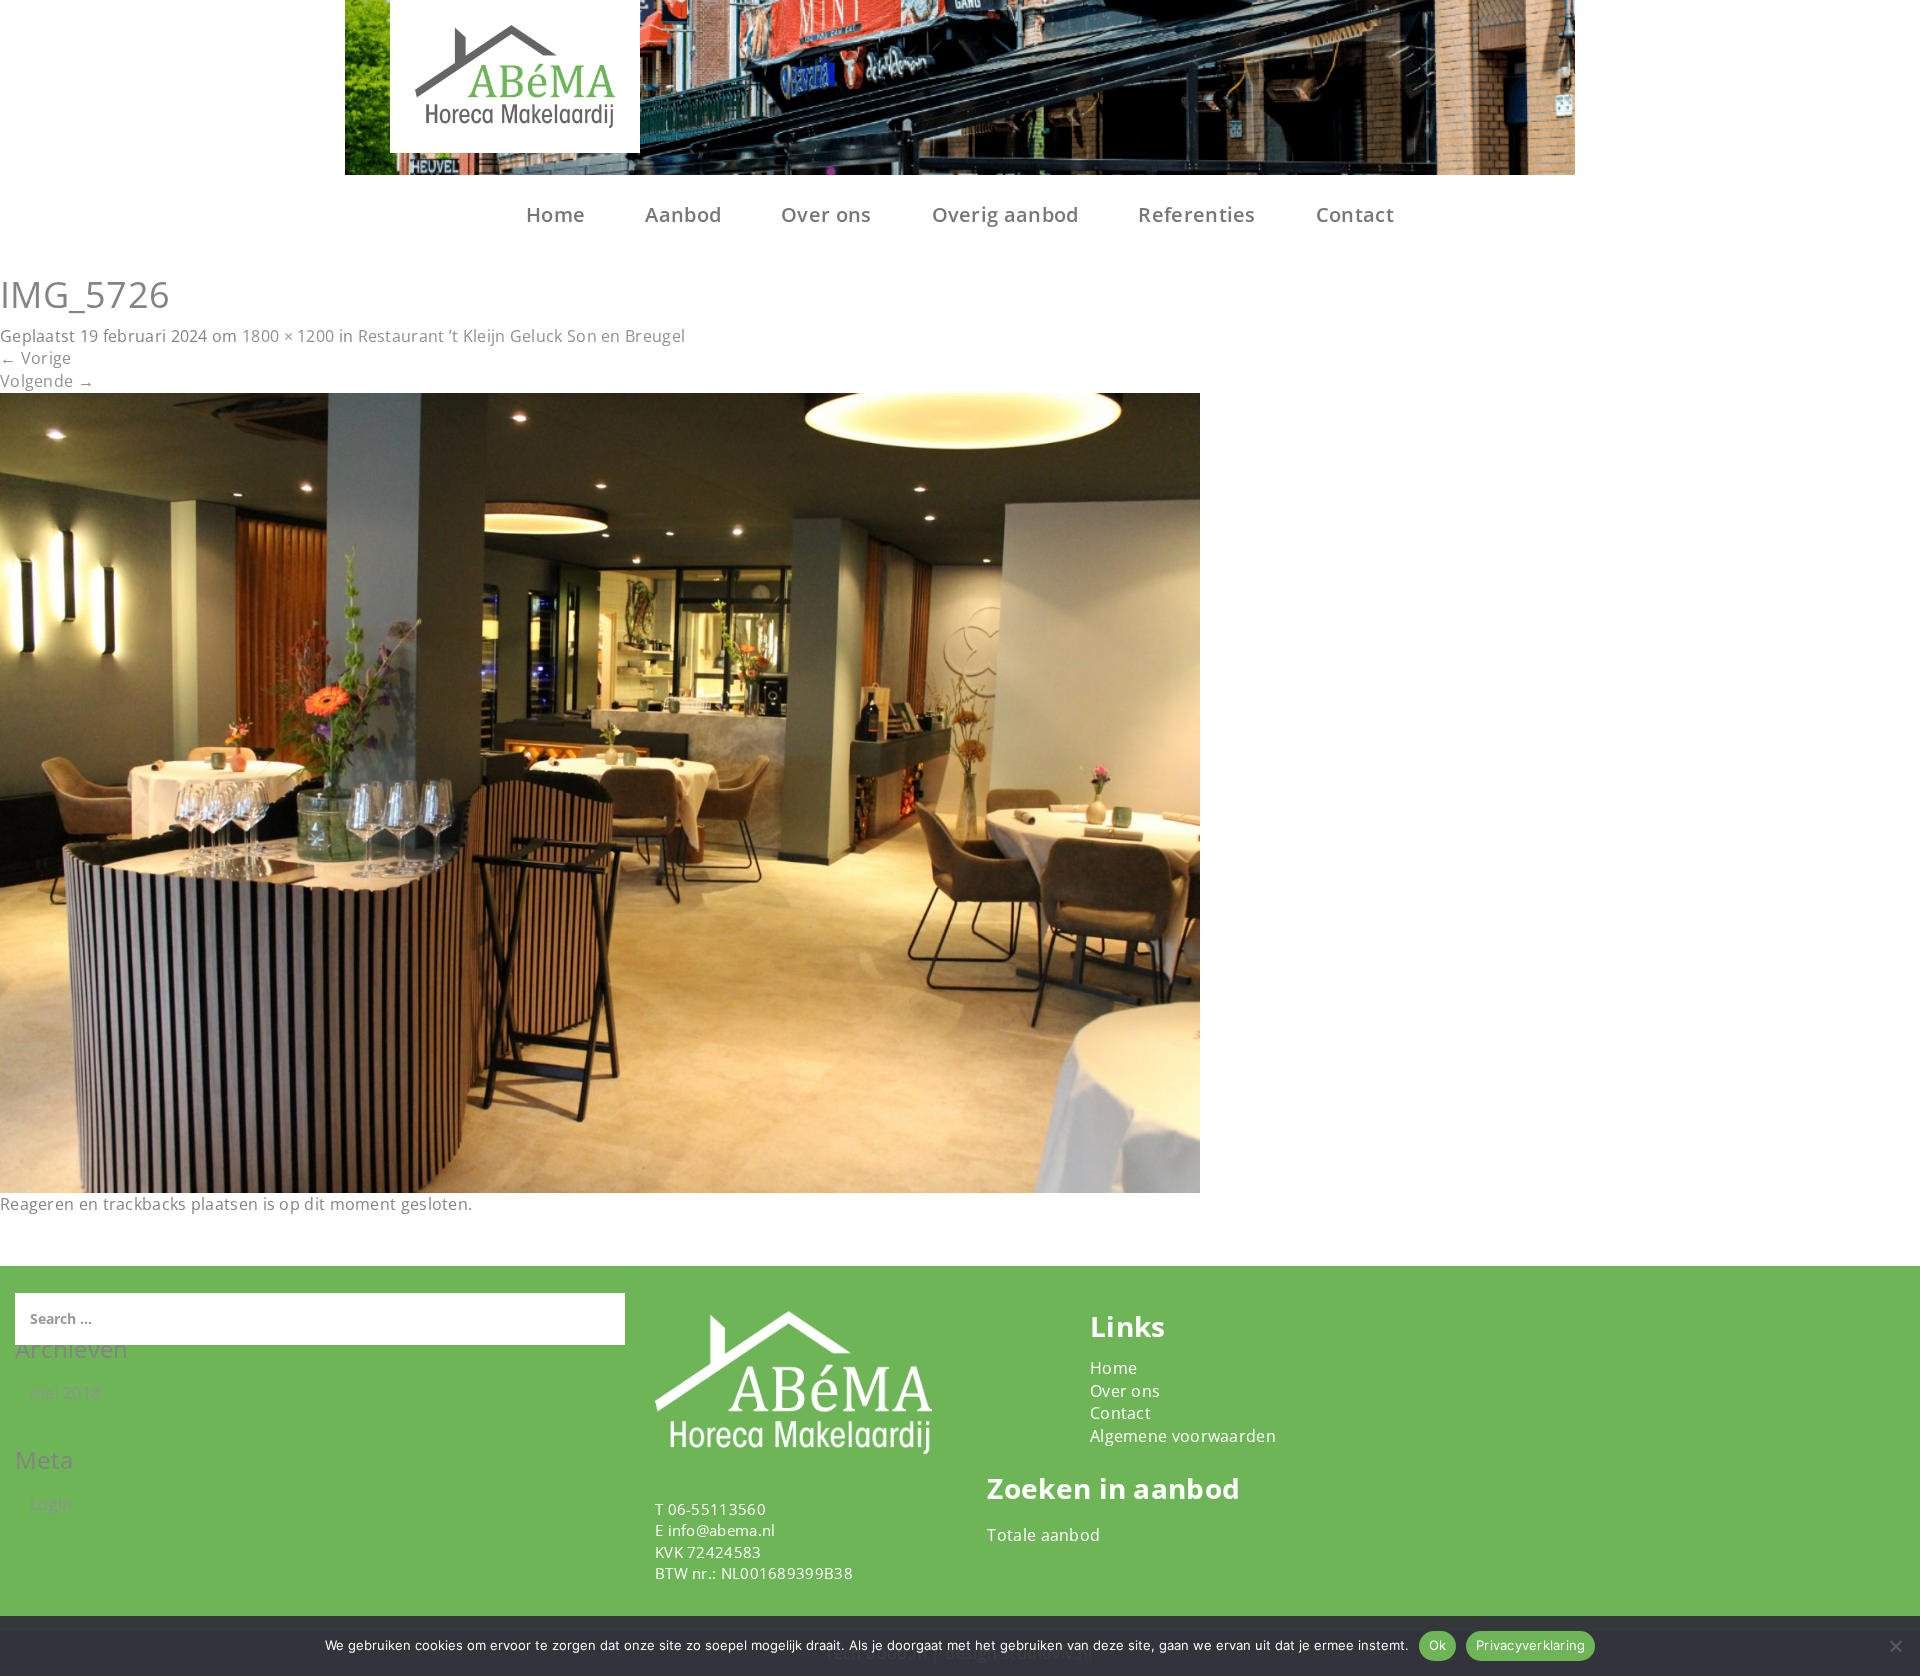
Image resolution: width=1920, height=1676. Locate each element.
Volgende (47, 381)
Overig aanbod (1005, 214)
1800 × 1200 (288, 336)
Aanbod (683, 214)
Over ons (826, 214)
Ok (1438, 1645)
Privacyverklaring (1530, 1645)
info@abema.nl (722, 1530)
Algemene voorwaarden (1183, 1436)
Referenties (1196, 214)
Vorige (35, 358)
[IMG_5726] (600, 791)
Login (51, 1504)
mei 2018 (65, 1393)
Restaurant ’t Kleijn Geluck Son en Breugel (522, 336)
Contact (1355, 214)
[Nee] (1895, 1646)
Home (555, 214)
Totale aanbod (1043, 1535)
